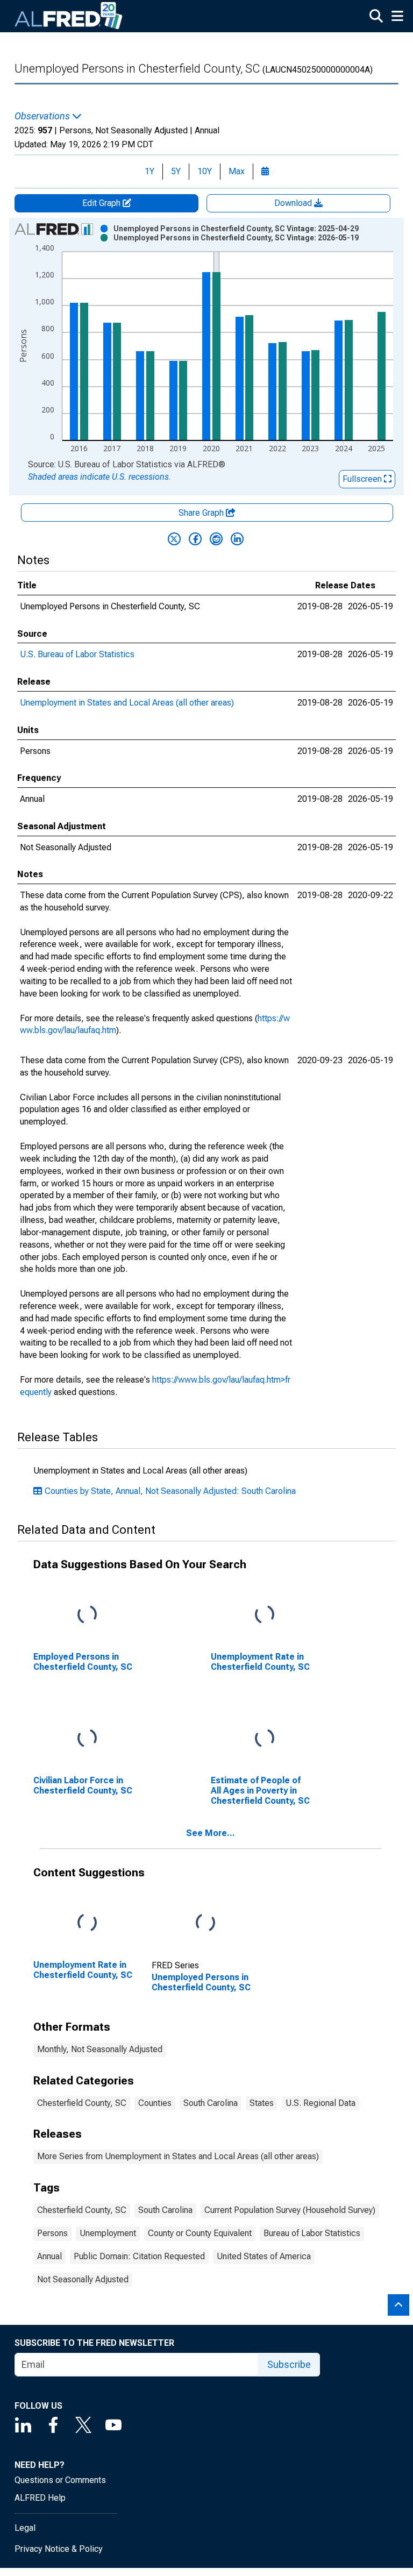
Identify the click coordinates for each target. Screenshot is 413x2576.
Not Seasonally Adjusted (83, 2279)
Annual (49, 2256)
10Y (205, 171)
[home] (69, 16)
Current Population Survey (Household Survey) (290, 2210)
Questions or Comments (60, 2480)
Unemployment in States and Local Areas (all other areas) (127, 703)
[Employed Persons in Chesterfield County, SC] (87, 1615)
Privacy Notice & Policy (59, 2549)
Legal (25, 2528)
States (262, 2103)
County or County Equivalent (200, 2233)
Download (294, 203)
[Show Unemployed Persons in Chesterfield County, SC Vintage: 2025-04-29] (236, 229)
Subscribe (289, 2364)
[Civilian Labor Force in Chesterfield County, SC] (87, 1739)
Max (237, 171)
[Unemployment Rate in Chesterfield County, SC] (265, 1615)
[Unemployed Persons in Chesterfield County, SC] (205, 1923)
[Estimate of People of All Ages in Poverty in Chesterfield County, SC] (265, 1739)
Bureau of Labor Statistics (312, 2233)
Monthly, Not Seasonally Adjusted (100, 2049)
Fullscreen (363, 479)
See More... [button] (211, 1833)
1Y (149, 171)
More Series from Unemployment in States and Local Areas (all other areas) (178, 2156)
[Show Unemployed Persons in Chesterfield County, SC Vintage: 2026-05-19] (236, 238)
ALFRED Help (40, 2498)
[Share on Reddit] (216, 539)
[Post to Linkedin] (237, 539)
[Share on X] (174, 539)
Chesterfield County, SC (82, 2103)
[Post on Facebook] (195, 539)
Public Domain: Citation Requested (139, 2256)
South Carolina (211, 2103)
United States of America (264, 2256)
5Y (176, 171)
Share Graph (202, 513)
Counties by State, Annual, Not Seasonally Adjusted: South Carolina (170, 1491)
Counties (155, 2103)
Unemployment (108, 2233)
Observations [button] (43, 116)
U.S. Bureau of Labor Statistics (77, 654)
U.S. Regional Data (321, 2103)
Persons (52, 2233)
